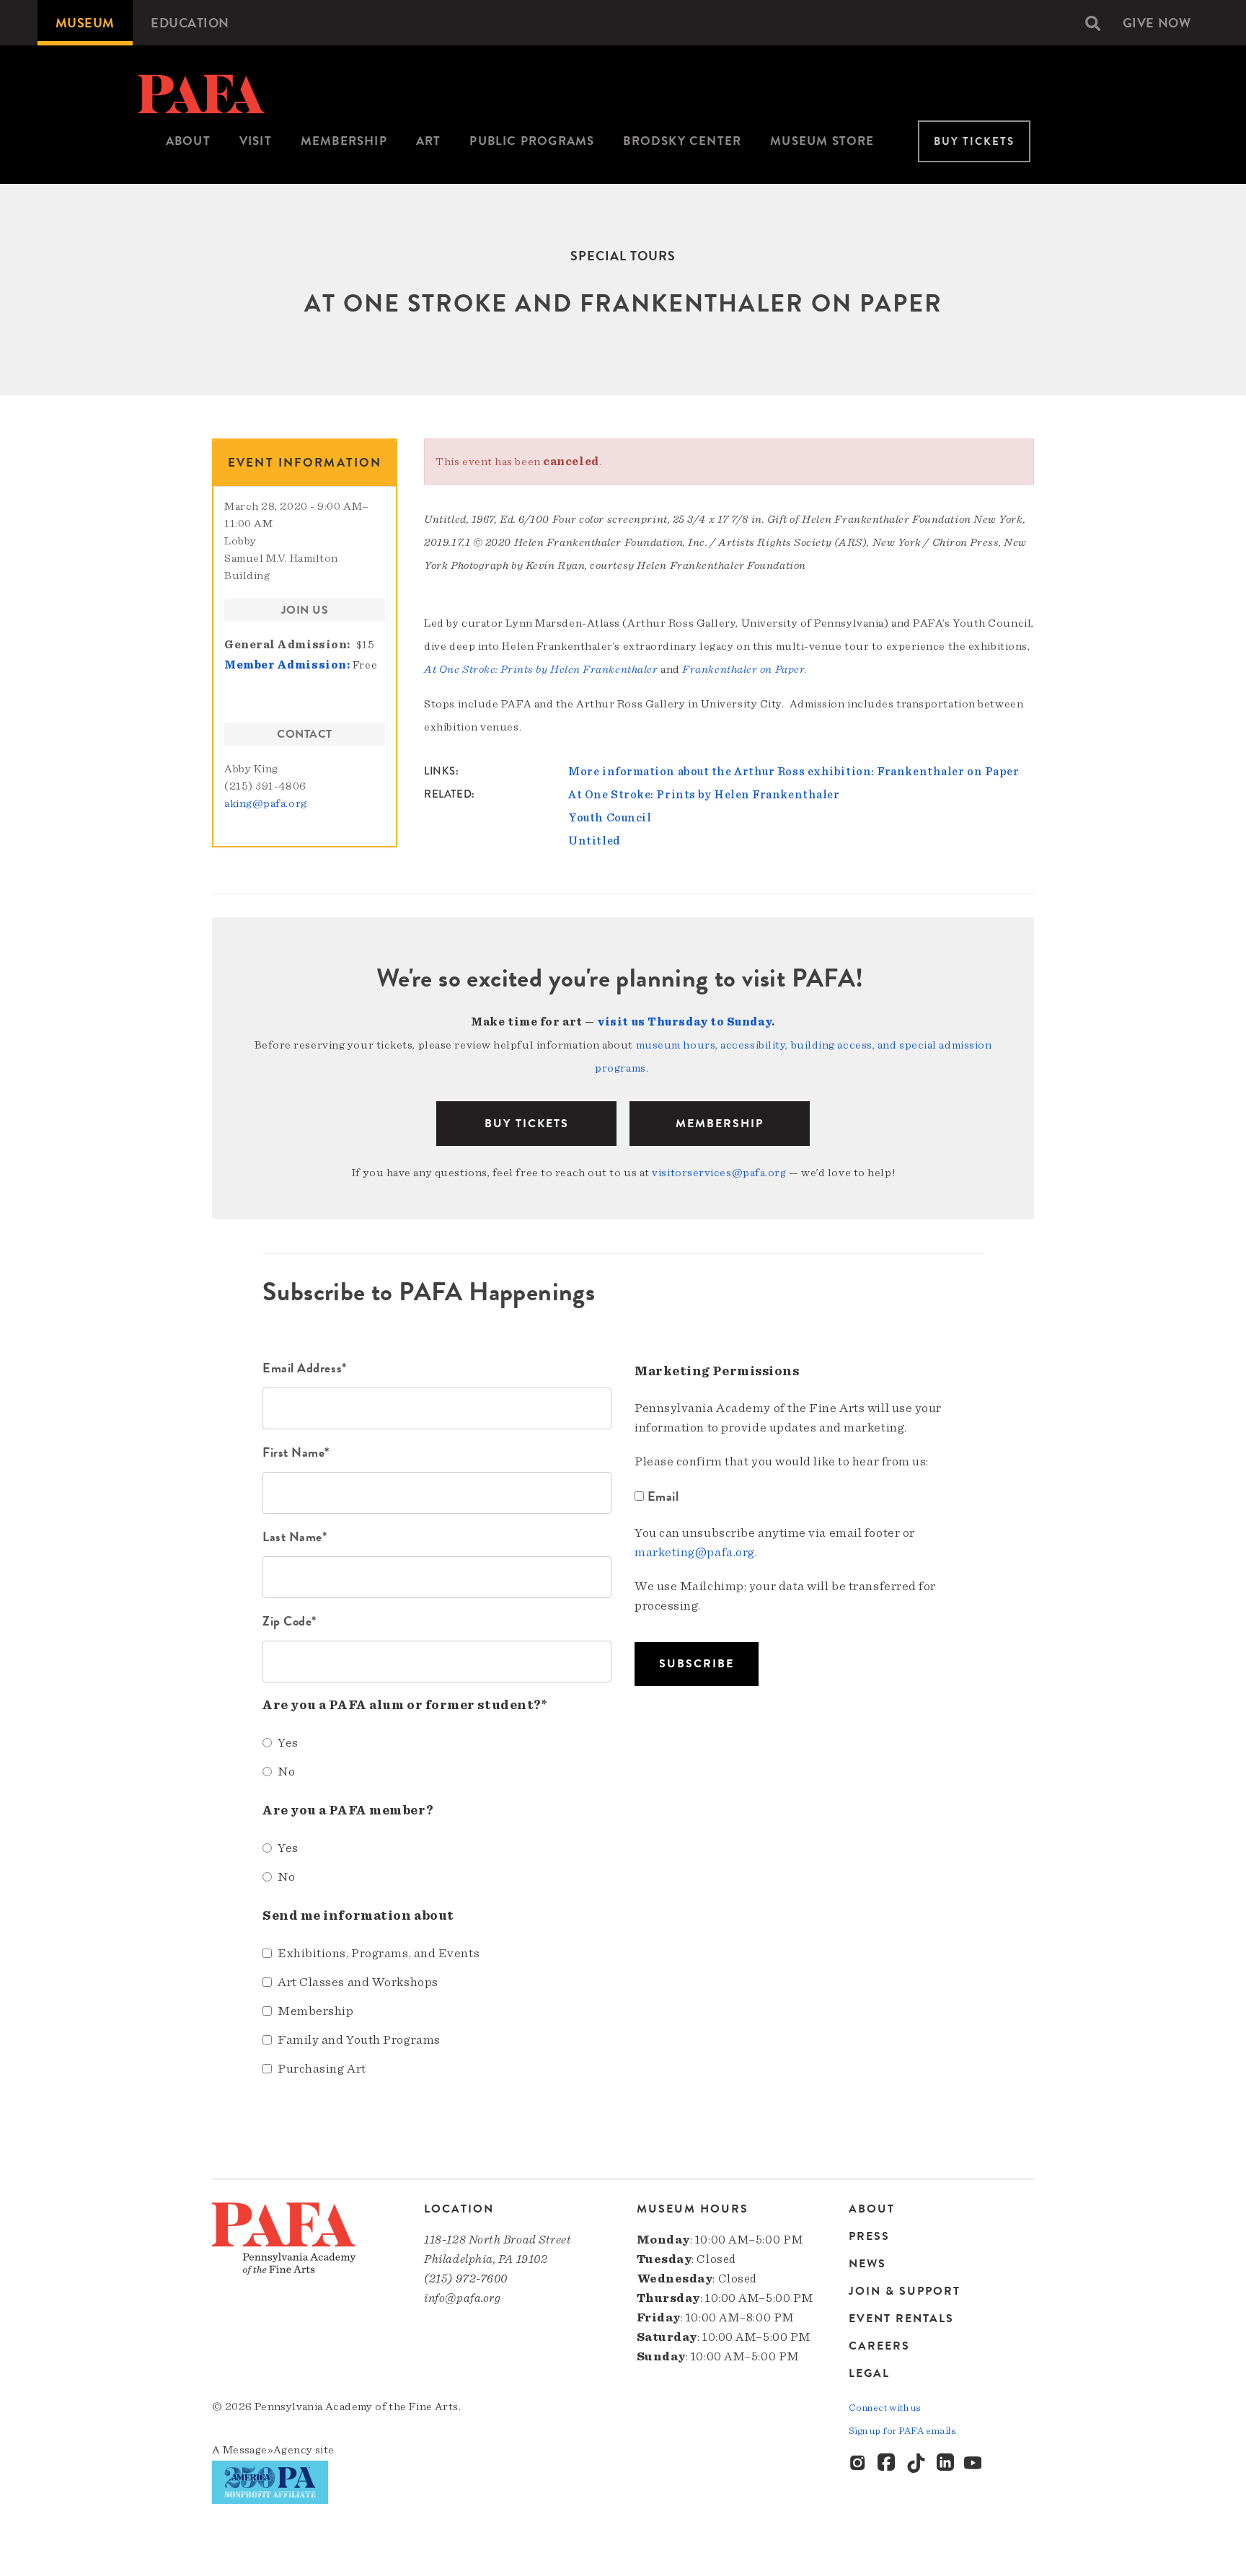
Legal (869, 2373)
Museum (85, 23)
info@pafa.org (462, 2298)
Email (663, 1496)
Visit (256, 141)
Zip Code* (290, 1621)
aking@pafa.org (266, 803)
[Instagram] (859, 2463)
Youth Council (610, 818)
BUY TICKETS (527, 1124)
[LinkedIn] (945, 2463)
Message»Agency (268, 2450)
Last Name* (295, 1536)
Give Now (1157, 23)
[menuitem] (85, 23)
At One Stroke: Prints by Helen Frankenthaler (704, 795)
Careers (879, 2346)
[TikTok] (916, 2463)
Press (869, 2236)
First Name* (296, 1452)
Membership (344, 141)
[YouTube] (974, 2463)
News (867, 2264)
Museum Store (822, 141)
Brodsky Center (682, 141)
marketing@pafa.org (695, 1553)
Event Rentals (901, 2319)
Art (429, 141)
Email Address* (305, 1368)
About (188, 141)
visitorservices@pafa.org (719, 1173)
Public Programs (532, 141)
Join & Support (905, 2291)
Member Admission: (287, 665)
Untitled (594, 841)
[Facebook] (888, 2463)
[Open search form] (1093, 23)
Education (190, 23)
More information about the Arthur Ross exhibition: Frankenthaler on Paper (794, 772)
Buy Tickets (974, 141)
